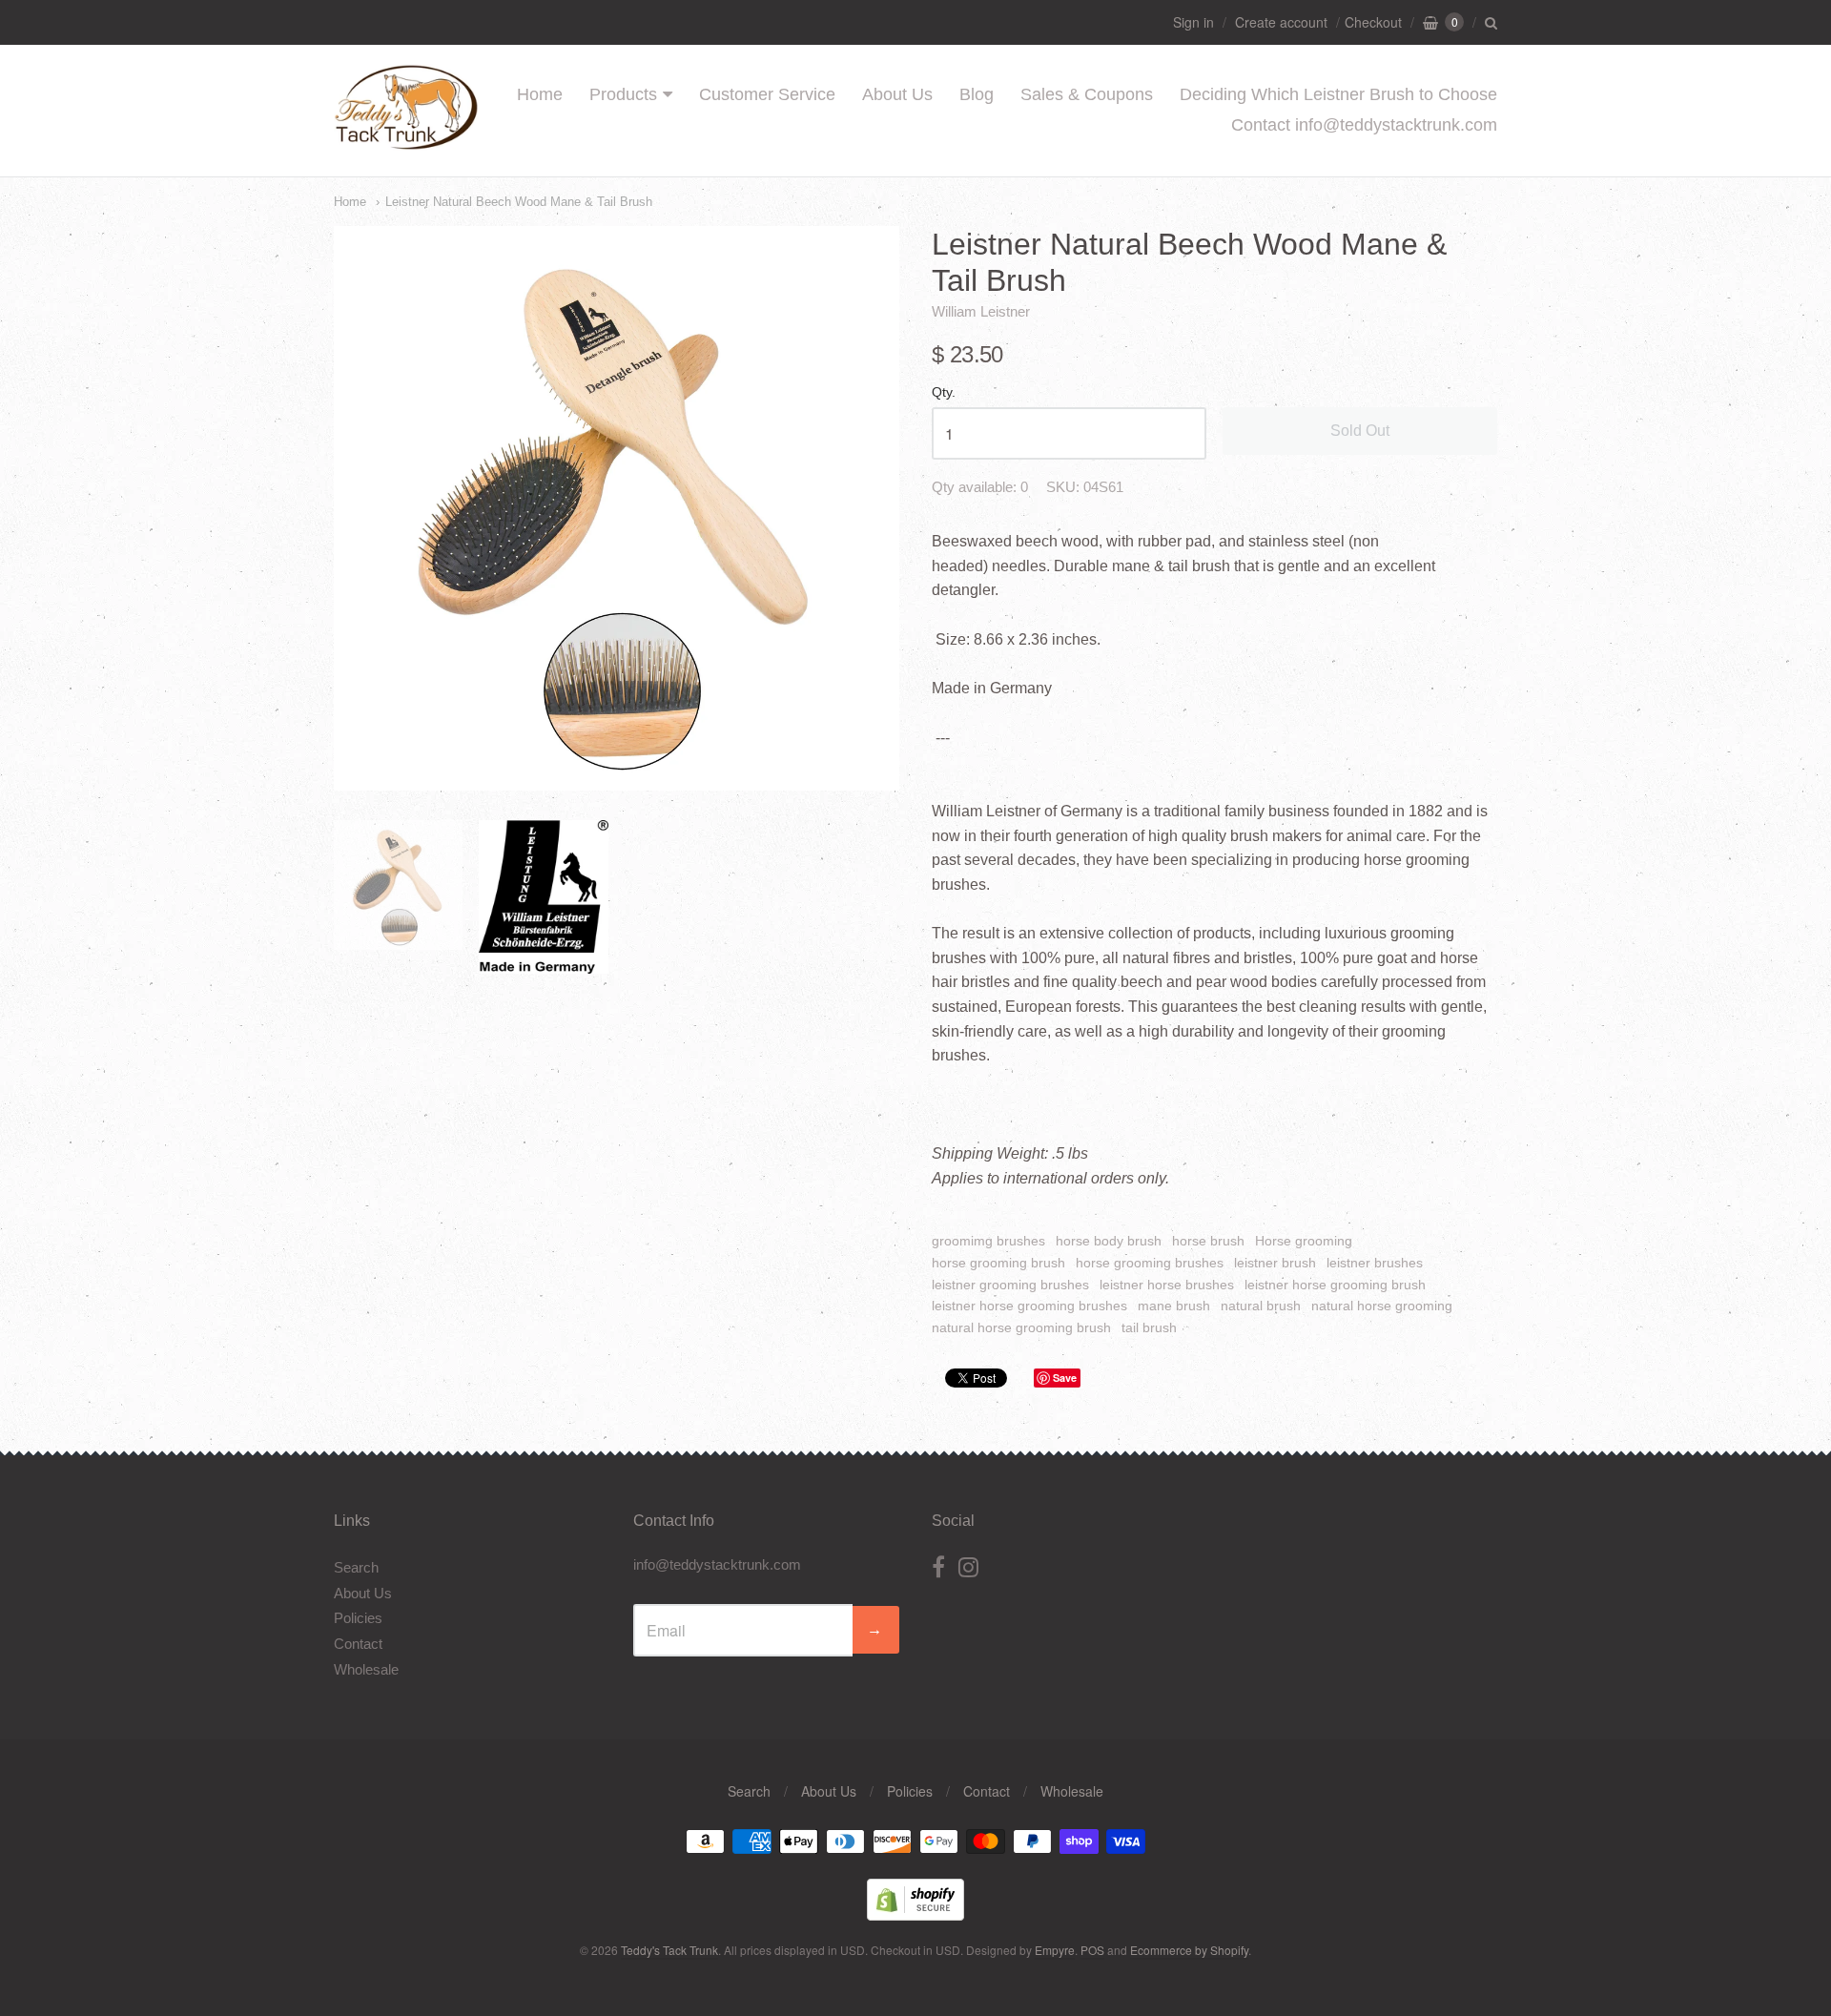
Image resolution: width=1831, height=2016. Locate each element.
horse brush (1208, 1241)
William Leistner (981, 311)
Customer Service (767, 94)
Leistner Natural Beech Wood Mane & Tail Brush (519, 202)
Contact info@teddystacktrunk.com (1364, 125)
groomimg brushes (988, 1241)
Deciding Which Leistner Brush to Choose (1338, 94)
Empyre (1055, 1950)
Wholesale (366, 1669)
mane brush (1174, 1306)
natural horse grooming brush (1021, 1327)
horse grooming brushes (1150, 1263)
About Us (897, 94)
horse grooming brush (998, 1263)
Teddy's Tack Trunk (669, 1950)
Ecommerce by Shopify (1189, 1950)
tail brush (1149, 1327)
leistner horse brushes (1167, 1285)
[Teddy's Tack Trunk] (406, 141)
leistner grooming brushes (1010, 1285)
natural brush (1261, 1306)
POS (1092, 1950)
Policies (358, 1618)
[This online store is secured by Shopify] (915, 1914)
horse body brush (1109, 1241)
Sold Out (1360, 431)
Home (540, 94)
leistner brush (1275, 1263)
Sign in (1193, 22)
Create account (1281, 22)
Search (356, 1567)
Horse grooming (1304, 1241)
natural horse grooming (1382, 1306)
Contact (358, 1644)
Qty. (944, 392)
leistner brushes (1375, 1263)
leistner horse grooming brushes (1029, 1306)
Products (623, 94)
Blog (977, 94)
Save (1065, 1378)
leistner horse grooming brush (1335, 1285)
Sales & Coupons (1087, 94)
